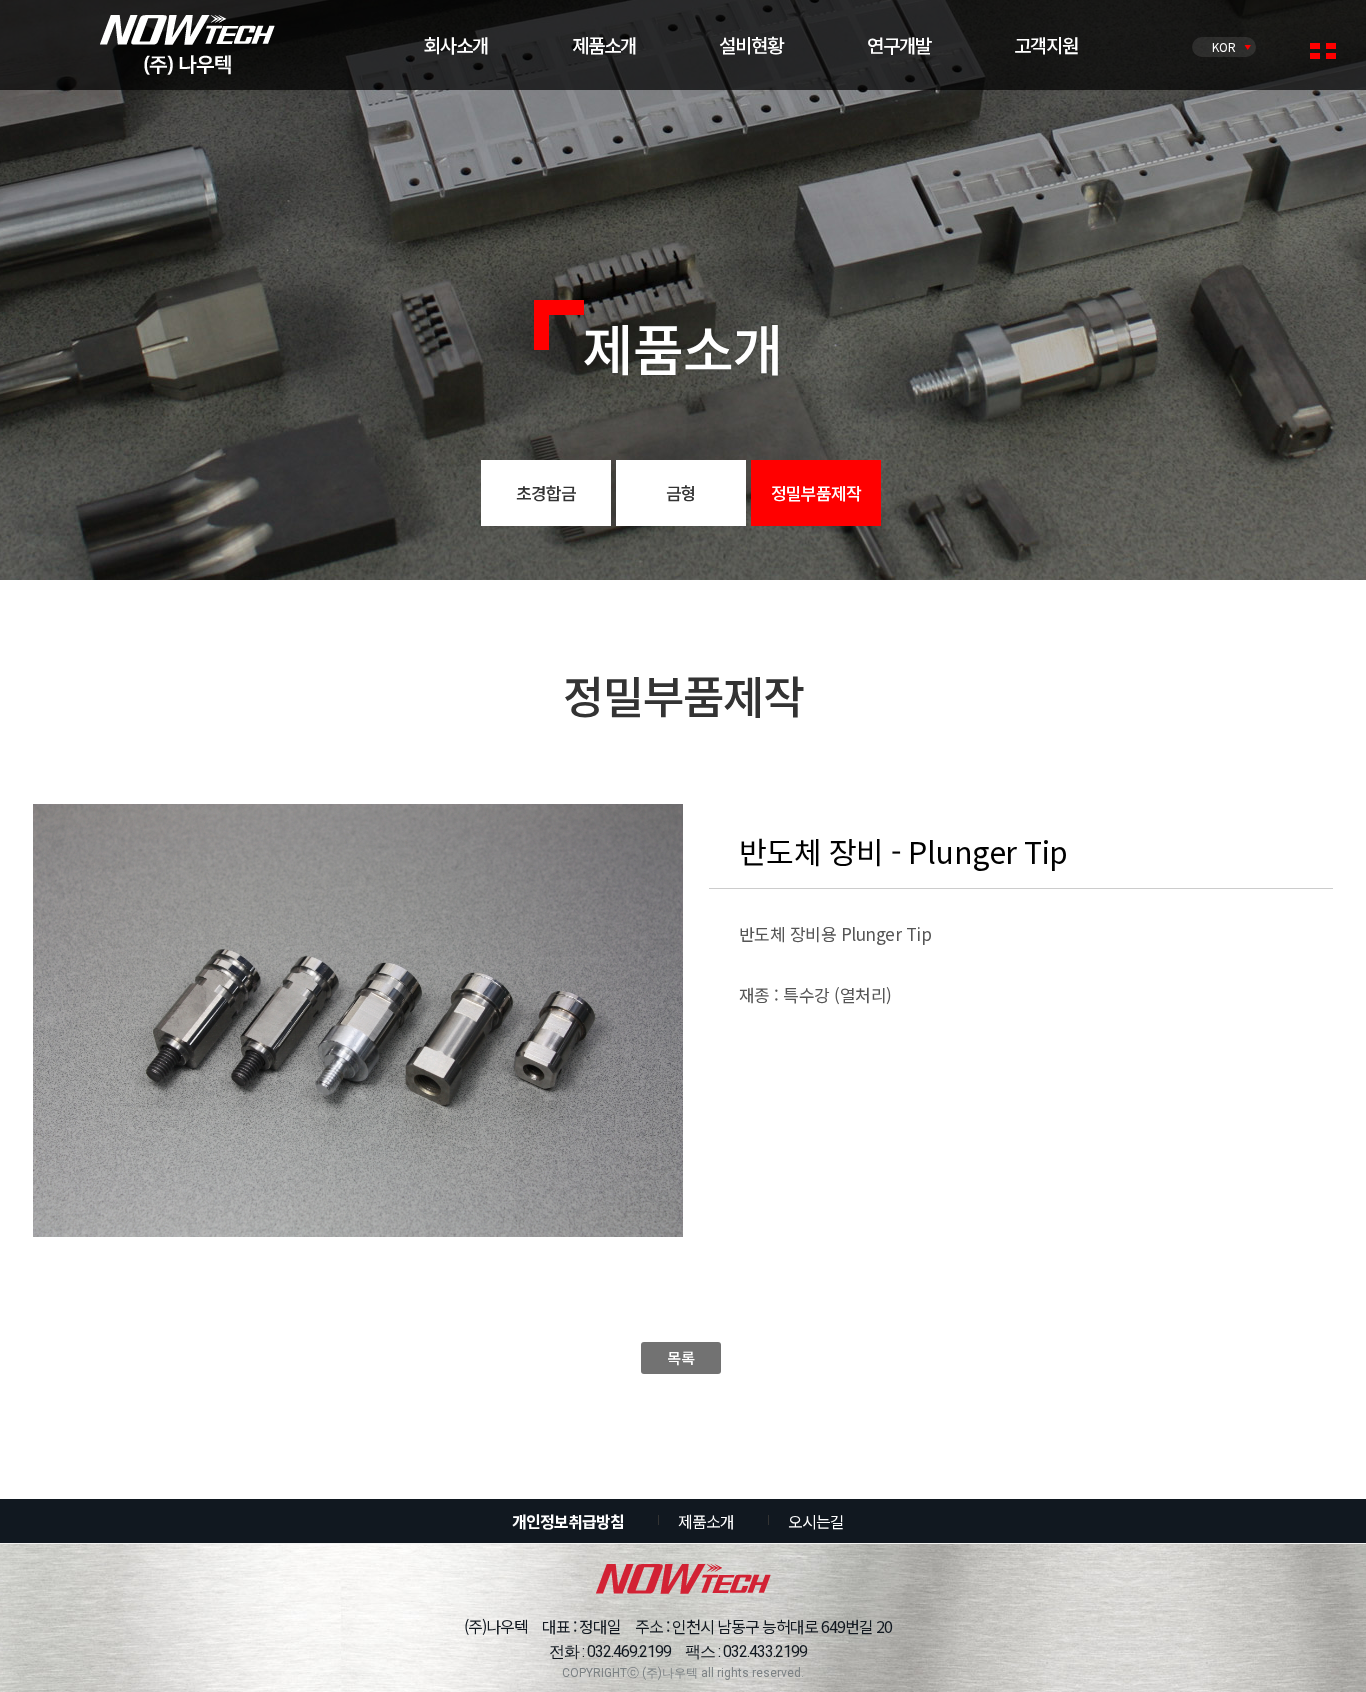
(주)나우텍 (187, 45)
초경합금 (546, 492)
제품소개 (604, 44)
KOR (1224, 46)
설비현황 (751, 44)
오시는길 (816, 1521)
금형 (681, 492)
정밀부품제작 (816, 492)
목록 (680, 1357)
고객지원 (1046, 44)
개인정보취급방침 (568, 1521)
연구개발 (899, 44)
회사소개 (456, 44)
